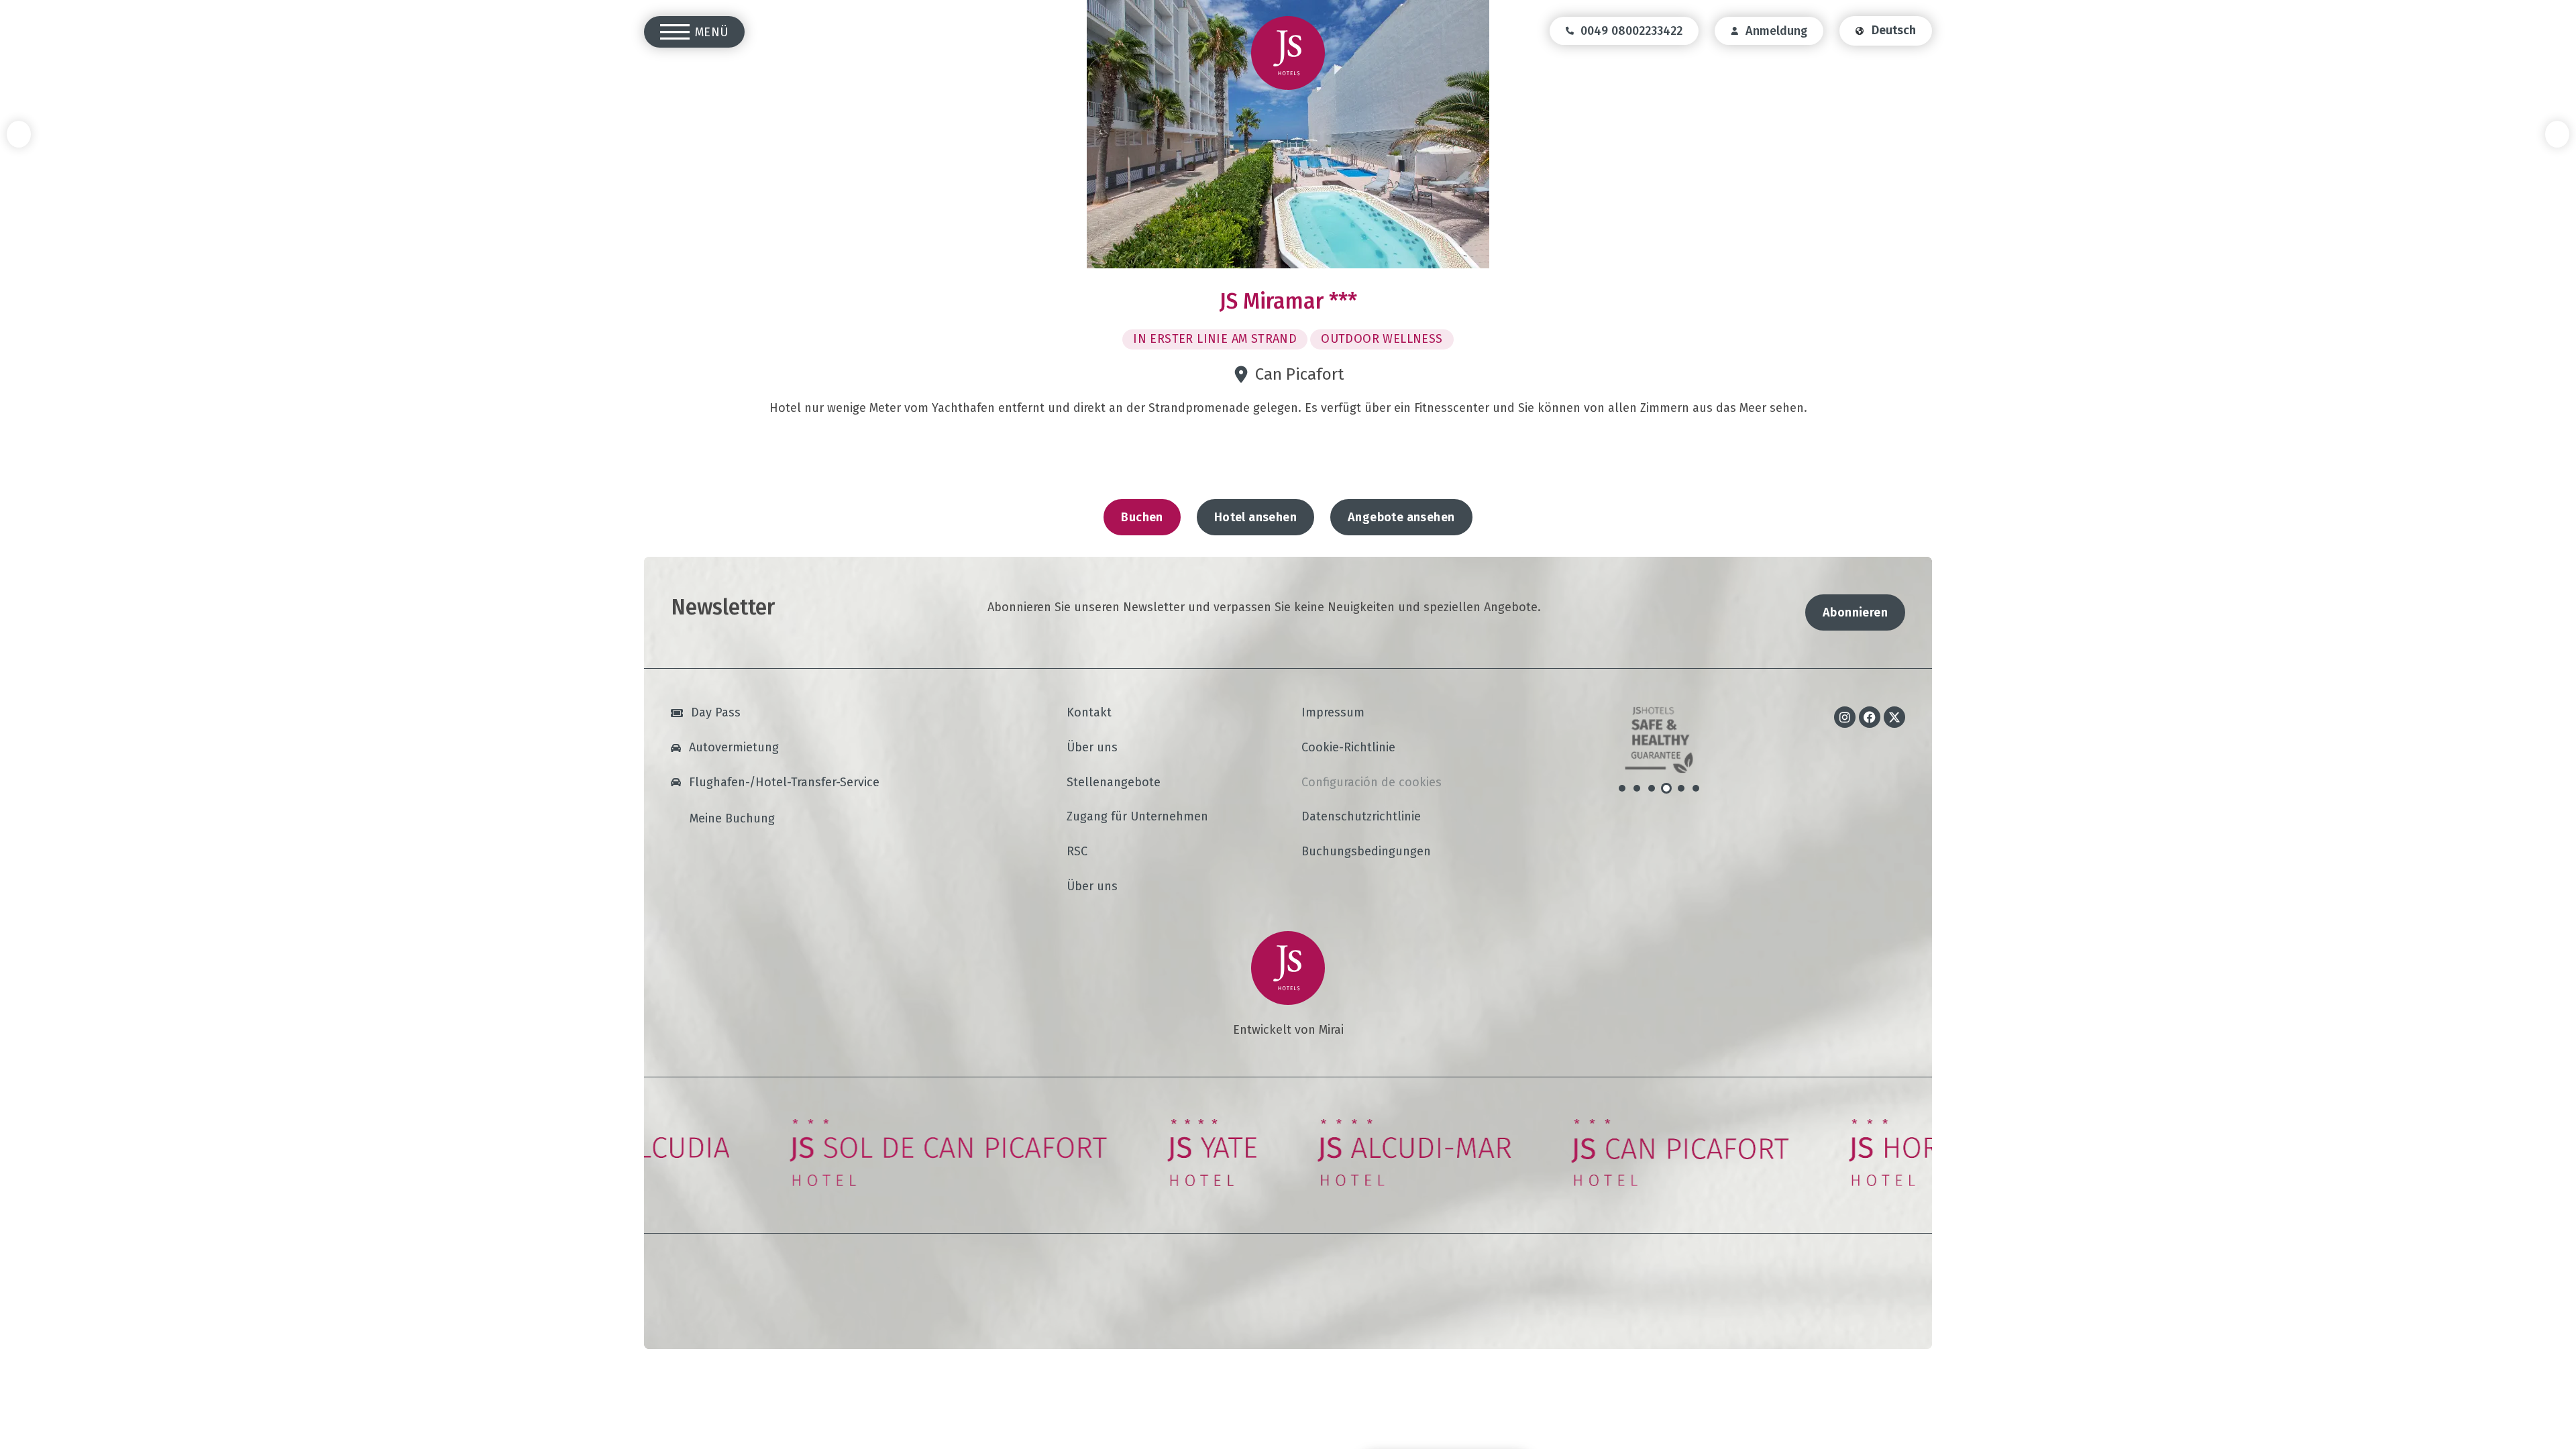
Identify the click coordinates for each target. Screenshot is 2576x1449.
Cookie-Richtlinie (1348, 748)
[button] (19, 134)
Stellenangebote (1114, 783)
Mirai (1331, 1030)
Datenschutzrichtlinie (1361, 817)
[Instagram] (1845, 717)
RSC (1077, 852)
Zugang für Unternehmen (1137, 817)
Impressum (1333, 713)
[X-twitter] (1894, 717)
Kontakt (1089, 713)
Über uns (1092, 748)
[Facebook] (1870, 717)
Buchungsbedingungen (1366, 852)
